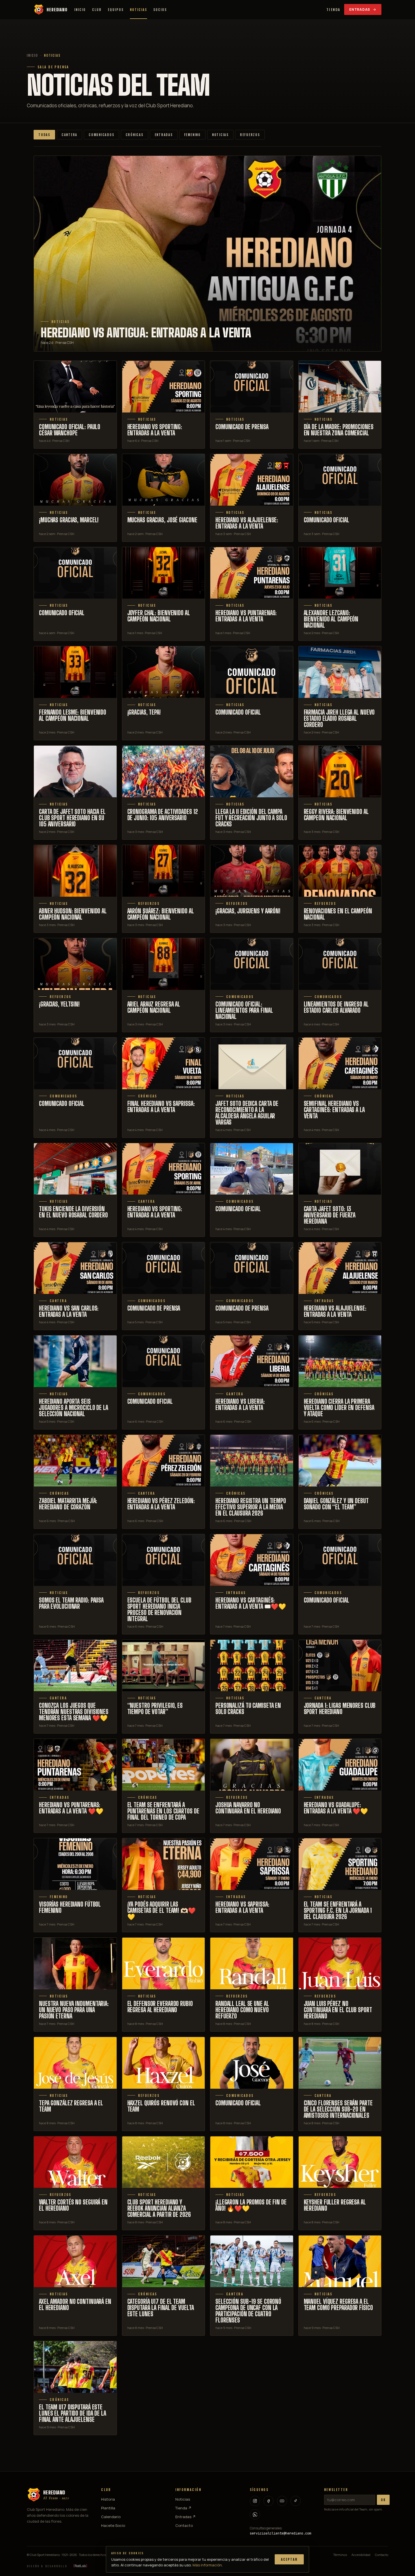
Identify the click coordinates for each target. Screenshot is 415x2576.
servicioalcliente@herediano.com (280, 2533)
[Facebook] (268, 2501)
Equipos (116, 10)
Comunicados (101, 135)
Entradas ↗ (185, 2517)
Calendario (111, 2517)
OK (383, 2500)
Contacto (184, 2525)
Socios (160, 10)
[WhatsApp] (255, 2514)
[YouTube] (282, 2501)
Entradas (360, 9)
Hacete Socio (113, 2525)
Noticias (138, 10)
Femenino (192, 135)
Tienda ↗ (183, 2508)
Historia (108, 2499)
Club (97, 10)
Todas (44, 135)
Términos (340, 2555)
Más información (207, 2565)
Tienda (333, 9)
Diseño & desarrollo (47, 2566)
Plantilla (108, 2508)
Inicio (80, 10)
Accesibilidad (361, 2555)
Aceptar (289, 2559)
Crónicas (135, 135)
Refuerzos (250, 135)
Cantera (69, 135)
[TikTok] (296, 2501)
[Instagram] (255, 2501)
